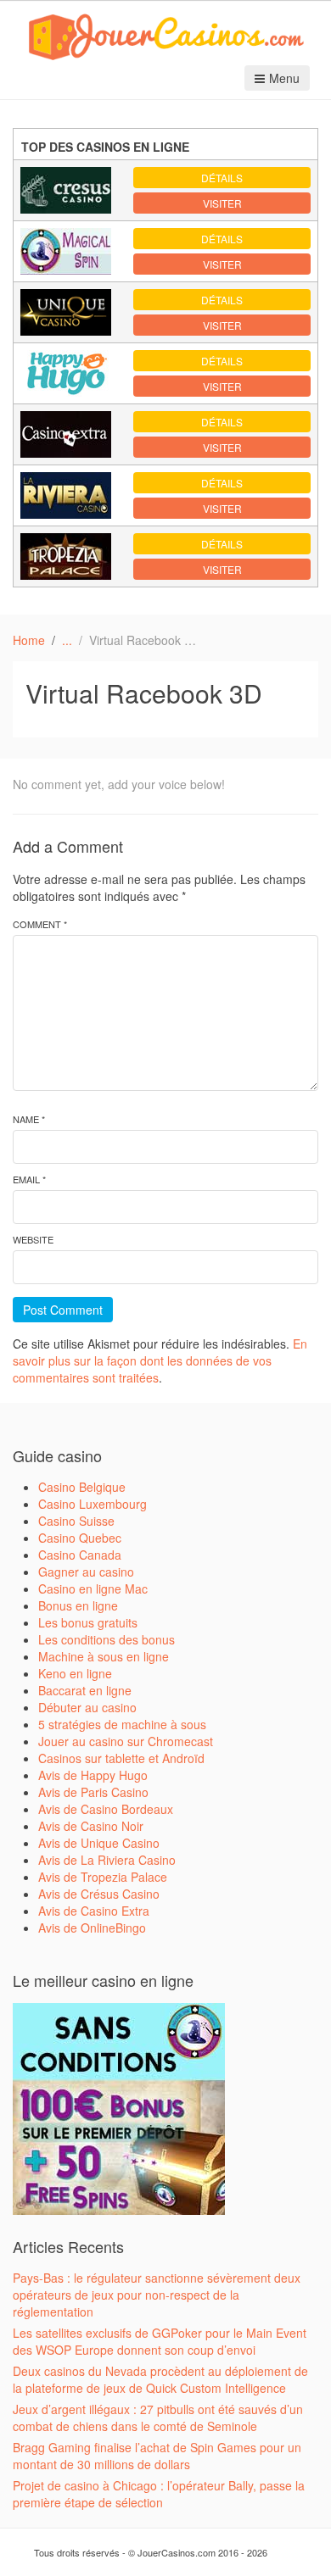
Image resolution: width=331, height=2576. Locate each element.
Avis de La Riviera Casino (107, 1860)
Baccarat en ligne (85, 1690)
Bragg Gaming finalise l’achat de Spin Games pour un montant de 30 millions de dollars (157, 2456)
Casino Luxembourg (93, 1504)
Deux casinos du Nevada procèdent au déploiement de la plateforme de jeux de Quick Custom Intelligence (160, 2379)
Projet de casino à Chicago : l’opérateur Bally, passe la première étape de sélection (159, 2494)
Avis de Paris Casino (93, 1792)
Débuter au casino (87, 1707)
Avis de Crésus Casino (99, 1894)
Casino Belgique (82, 1487)
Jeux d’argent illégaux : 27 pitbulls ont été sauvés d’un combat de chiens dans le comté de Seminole (158, 2417)
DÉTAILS (222, 178)
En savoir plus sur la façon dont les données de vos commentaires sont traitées (160, 1360)
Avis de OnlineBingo (92, 1928)
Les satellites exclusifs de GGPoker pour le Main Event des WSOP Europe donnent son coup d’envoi (160, 2341)
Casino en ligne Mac (93, 1588)
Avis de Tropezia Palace (103, 1877)
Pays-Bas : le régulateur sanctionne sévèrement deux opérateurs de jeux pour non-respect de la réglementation (157, 2295)
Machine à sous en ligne (104, 1656)
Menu (284, 78)
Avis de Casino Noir (91, 1826)
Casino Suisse (76, 1521)
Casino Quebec (80, 1538)
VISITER (222, 203)
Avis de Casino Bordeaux (106, 1809)
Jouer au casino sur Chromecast (126, 1741)
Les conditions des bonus (107, 1639)
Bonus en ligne (78, 1605)
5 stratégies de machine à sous (122, 1724)
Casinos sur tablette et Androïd (121, 1758)
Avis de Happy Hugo (93, 1775)
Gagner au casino (86, 1572)
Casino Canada (80, 1555)
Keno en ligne (75, 1673)
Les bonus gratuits (88, 1622)
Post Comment (63, 1310)
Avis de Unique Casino (99, 1843)
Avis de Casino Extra (94, 1911)
